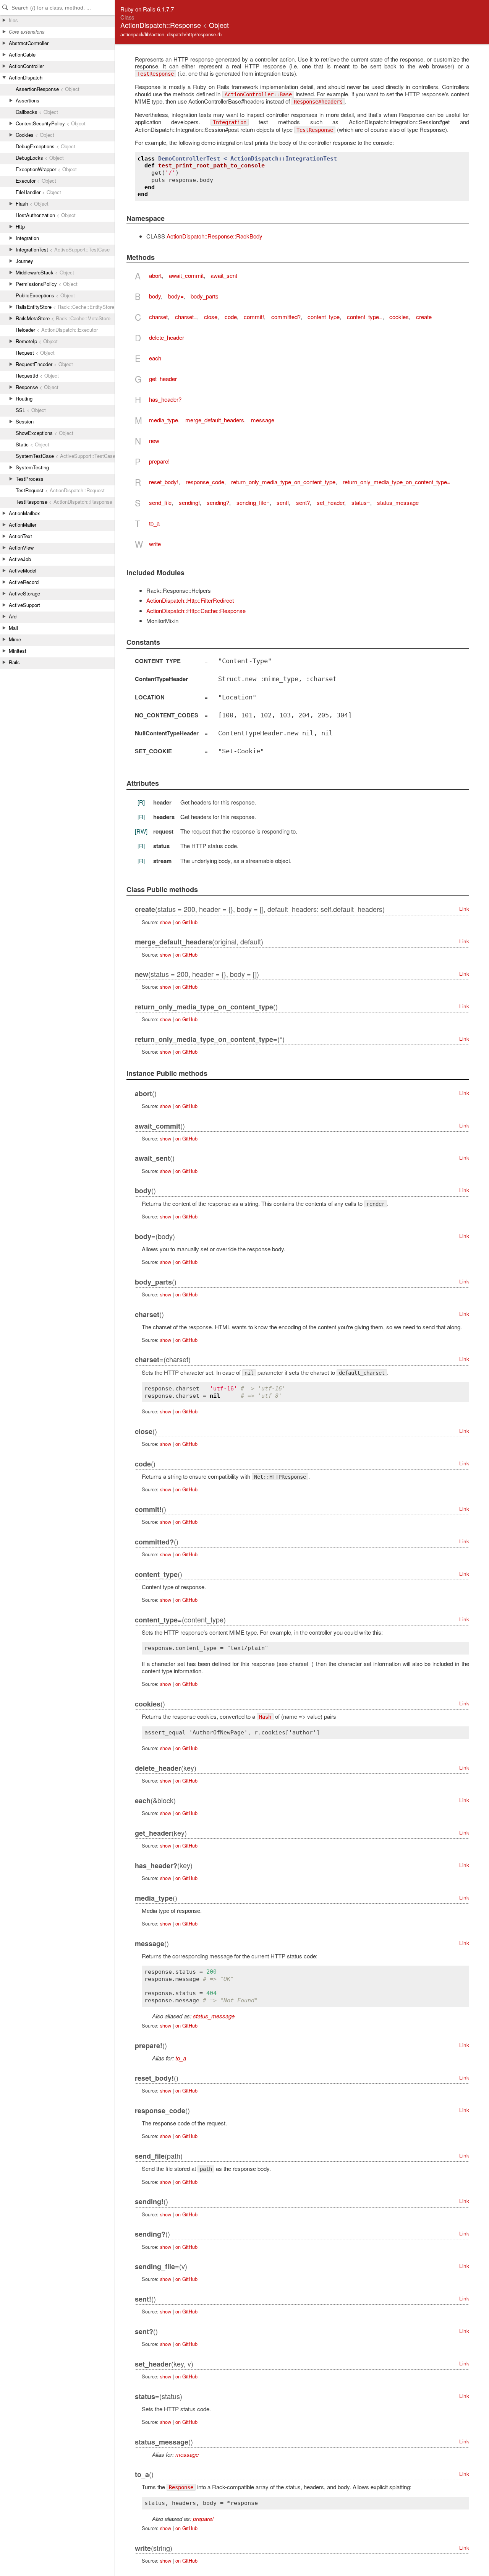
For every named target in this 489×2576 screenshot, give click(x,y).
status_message (398, 502)
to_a (154, 523)
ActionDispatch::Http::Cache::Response (196, 611)
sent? (303, 502)
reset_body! (164, 482)
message (263, 420)
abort (155, 275)
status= (361, 502)
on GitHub (186, 922)
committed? (286, 317)
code (231, 317)
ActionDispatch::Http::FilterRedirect (190, 600)
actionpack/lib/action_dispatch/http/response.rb (171, 34)
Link (464, 909)
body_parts (205, 296)
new (154, 440)
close (211, 317)
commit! (254, 317)
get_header (163, 379)
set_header (330, 502)
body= (176, 296)
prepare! (159, 461)
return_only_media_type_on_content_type (283, 482)
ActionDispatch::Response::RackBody (215, 236)
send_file (160, 502)
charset (158, 317)
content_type (324, 317)
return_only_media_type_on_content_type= (397, 482)
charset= (186, 317)
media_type (164, 420)
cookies (399, 317)
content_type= (365, 317)
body (155, 296)
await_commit (186, 275)
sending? (218, 502)
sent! (283, 502)
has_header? (165, 399)
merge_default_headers (215, 420)
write (155, 544)
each (155, 358)
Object (219, 25)
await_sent (224, 275)
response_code (205, 482)
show (166, 922)
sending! (189, 502)
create (424, 317)
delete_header (167, 337)
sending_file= (253, 502)
